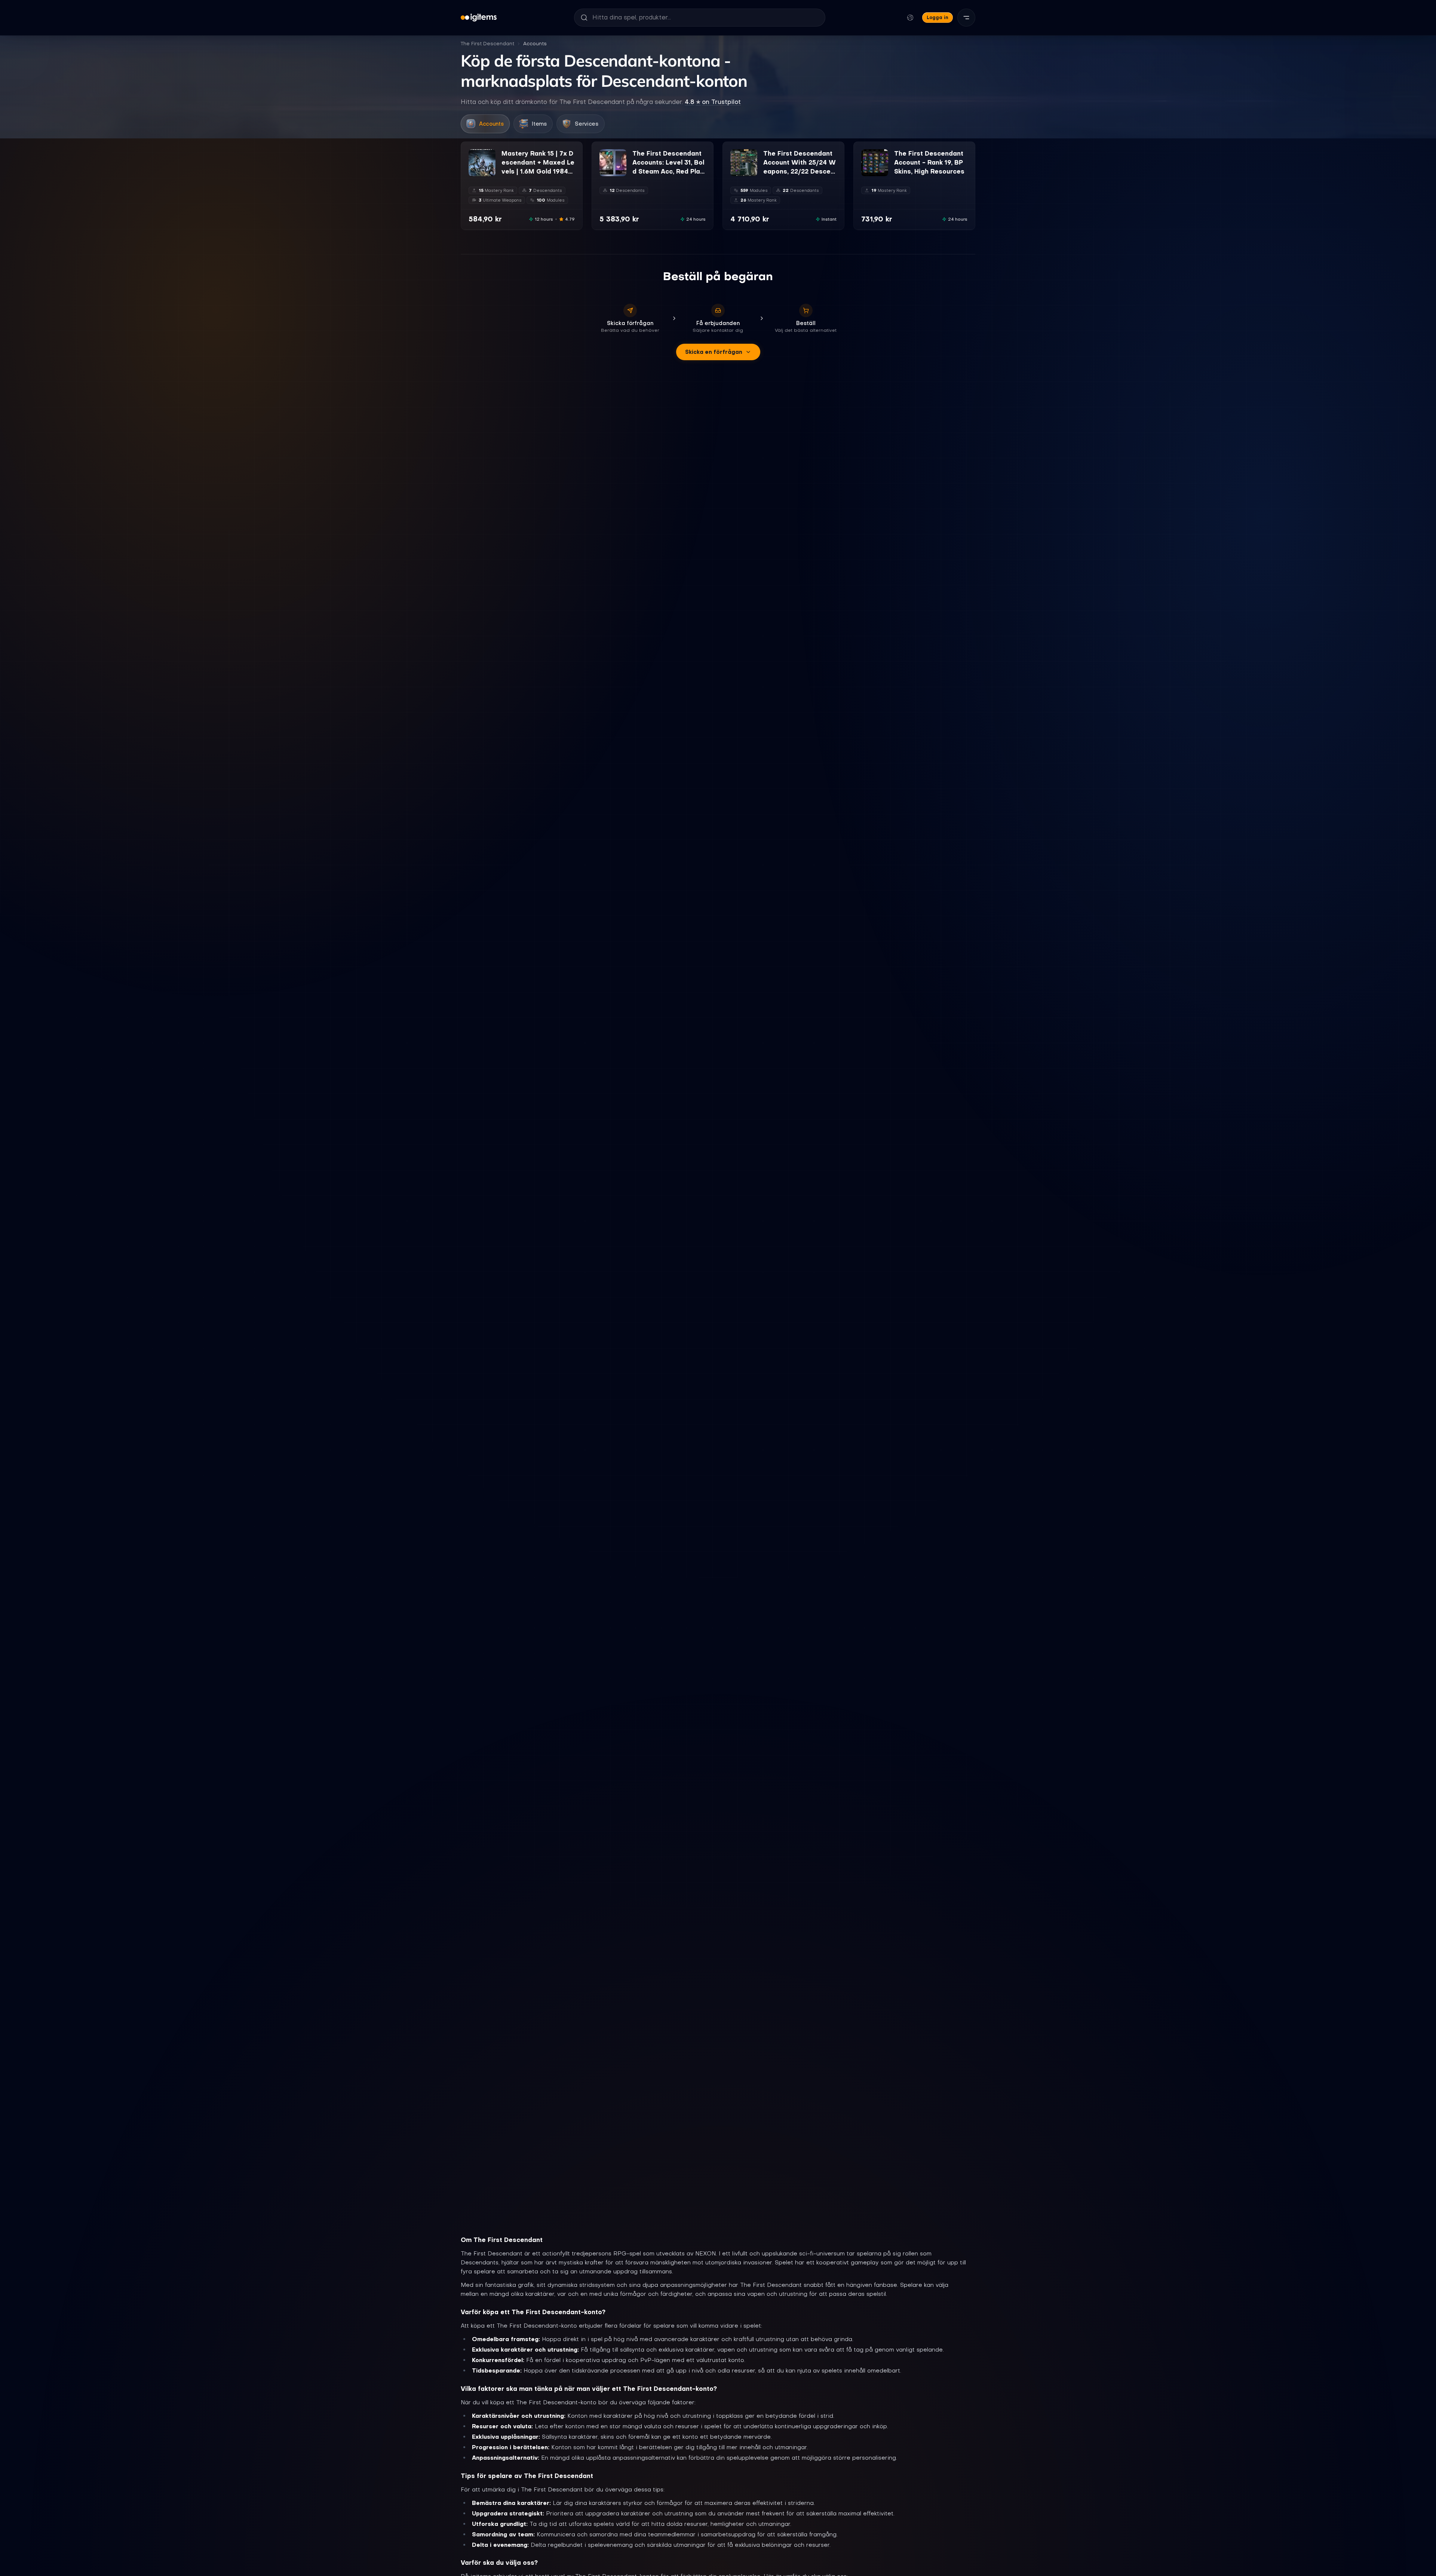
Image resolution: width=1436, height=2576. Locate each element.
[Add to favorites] (490, 155)
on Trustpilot (713, 102)
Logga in (938, 17)
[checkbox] (474, 171)
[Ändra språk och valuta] (910, 18)
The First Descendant (487, 44)
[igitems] (479, 18)
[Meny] (966, 18)
